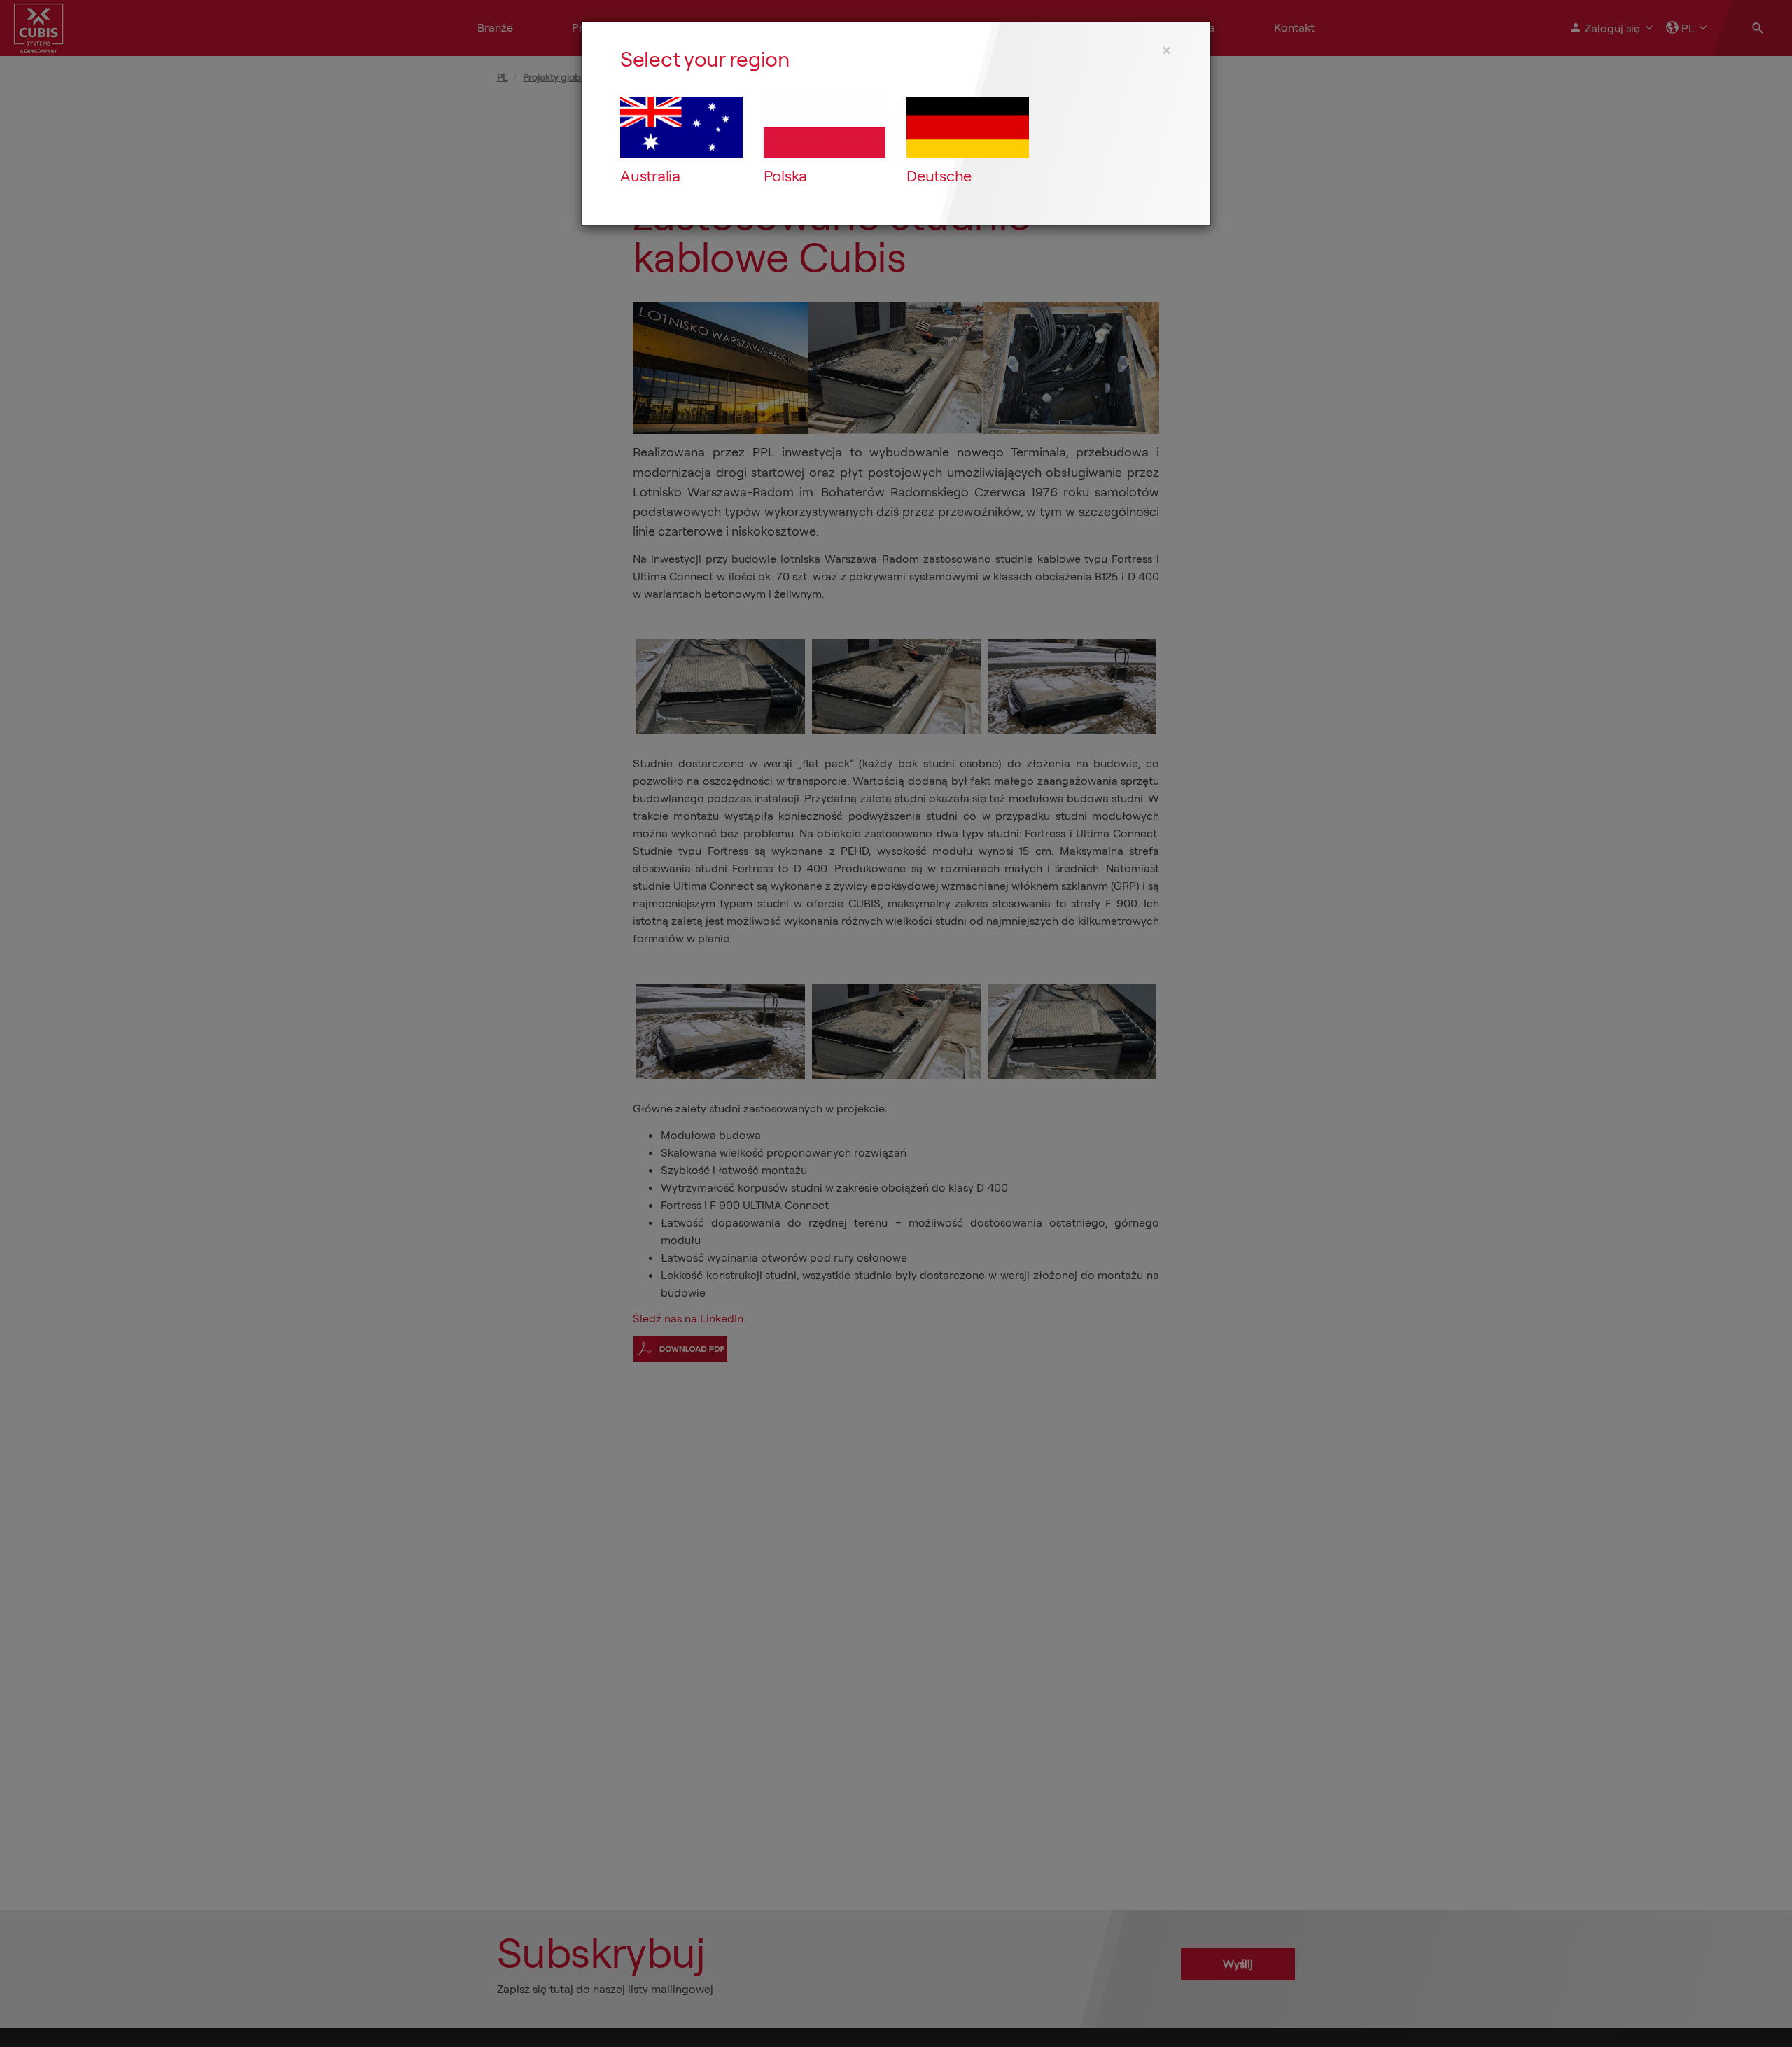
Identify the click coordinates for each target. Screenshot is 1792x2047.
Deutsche (939, 176)
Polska (786, 176)
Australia (650, 176)
